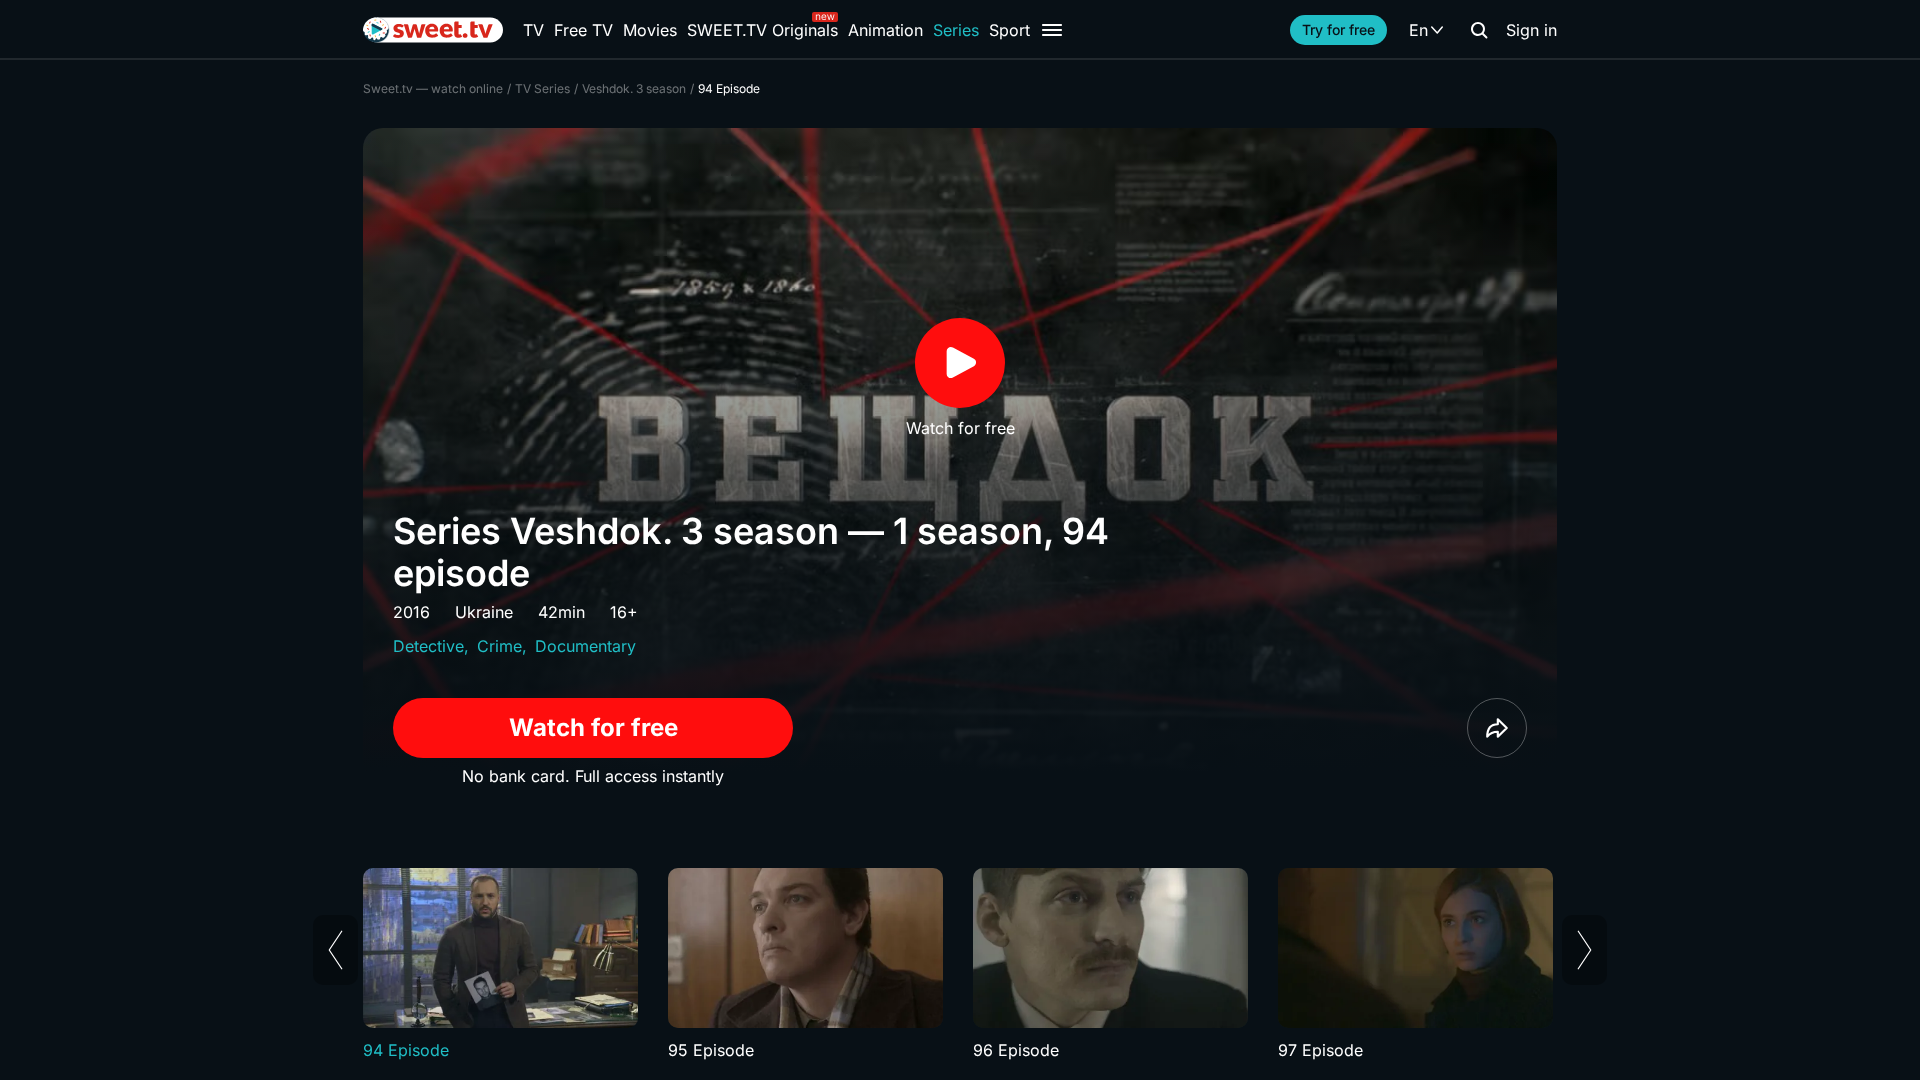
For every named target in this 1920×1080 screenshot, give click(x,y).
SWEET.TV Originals (762, 30)
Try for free (1338, 29)
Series (956, 30)
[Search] (1479, 30)
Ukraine (484, 612)
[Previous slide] (335, 950)
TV (533, 30)
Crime (499, 646)
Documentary (585, 646)
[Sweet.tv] (433, 30)
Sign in (1531, 30)
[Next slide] (1584, 950)
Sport (1009, 30)
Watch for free (593, 727)
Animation (885, 30)
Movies (650, 30)
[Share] (1497, 728)
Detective (428, 646)
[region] (960, 965)
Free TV (583, 30)
